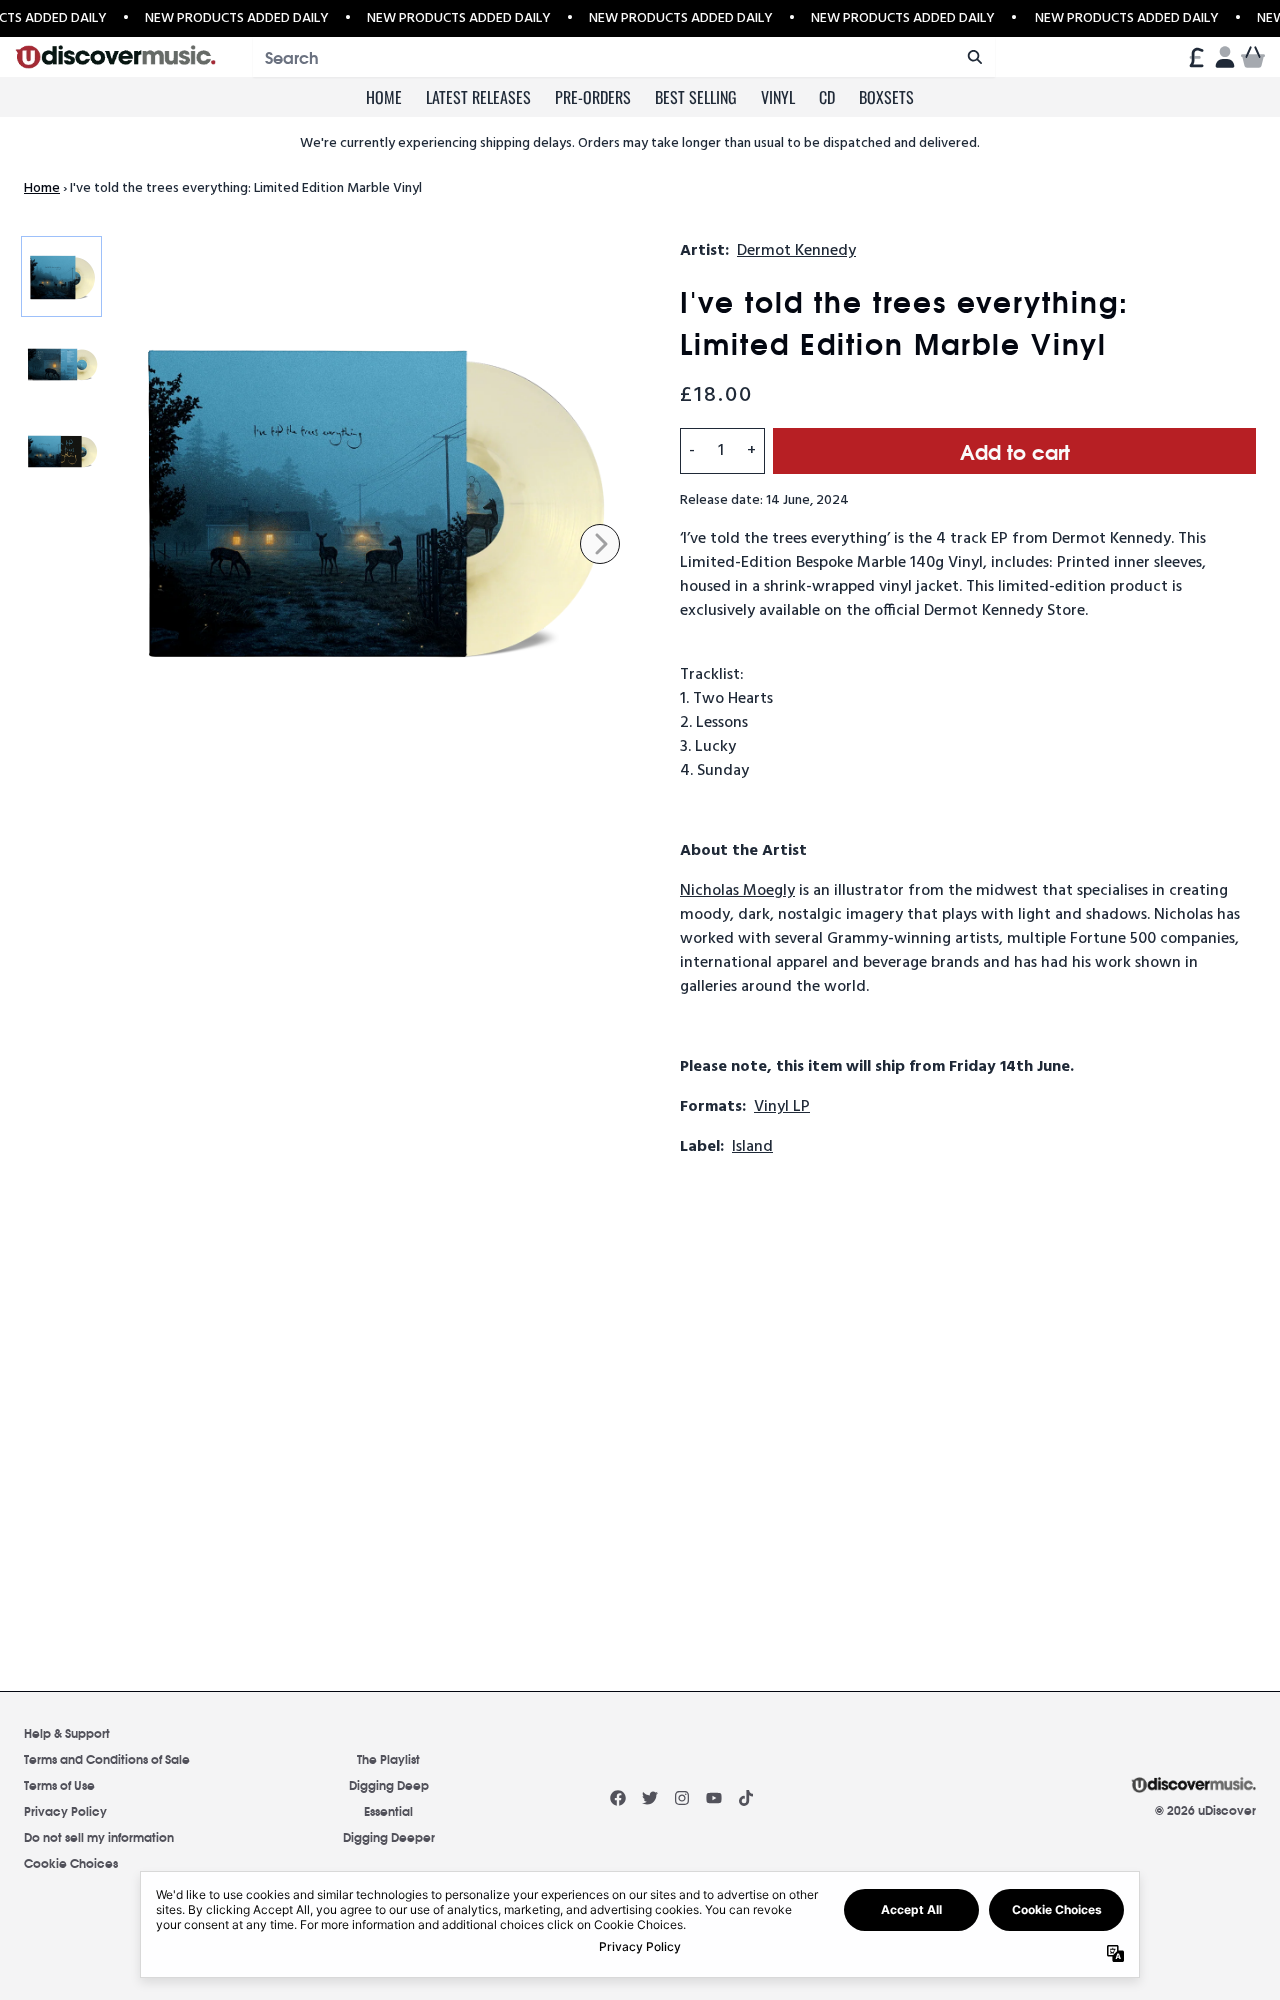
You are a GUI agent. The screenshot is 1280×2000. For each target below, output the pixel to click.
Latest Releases (478, 97)
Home (384, 97)
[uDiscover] (115, 57)
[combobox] (624, 57)
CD (827, 97)
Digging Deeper (389, 1836)
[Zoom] (375, 503)
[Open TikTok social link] (746, 1798)
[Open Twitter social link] (650, 1798)
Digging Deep (389, 1784)
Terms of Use (59, 1784)
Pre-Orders (593, 97)
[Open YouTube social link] (714, 1798)
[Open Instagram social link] (682, 1798)
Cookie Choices (71, 1862)
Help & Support (67, 1732)
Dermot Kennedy (796, 251)
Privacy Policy (65, 1810)
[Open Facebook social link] (618, 1798)
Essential (388, 1810)
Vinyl (778, 97)
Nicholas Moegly (737, 891)
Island (752, 1147)
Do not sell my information (99, 1836)
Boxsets (886, 97)
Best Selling (696, 97)
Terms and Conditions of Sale (107, 1758)
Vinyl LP (782, 1107)
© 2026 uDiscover (1205, 1810)
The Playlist (388, 1758)
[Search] (974, 57)
